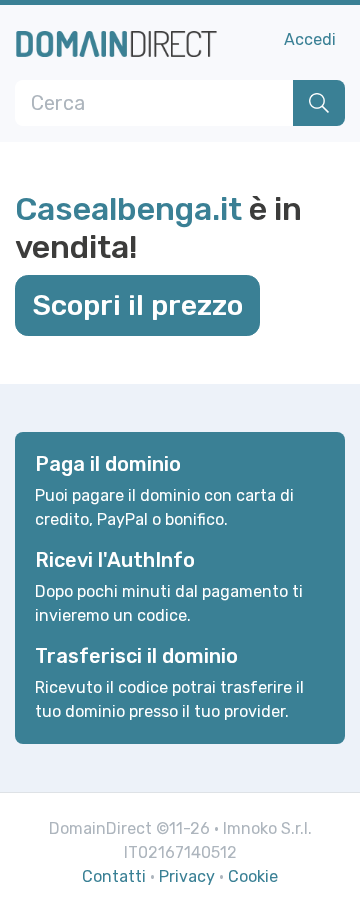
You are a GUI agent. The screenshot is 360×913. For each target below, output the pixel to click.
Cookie (253, 876)
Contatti (114, 876)
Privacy (187, 876)
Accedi (310, 39)
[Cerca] (319, 103)
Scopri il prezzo (137, 305)
